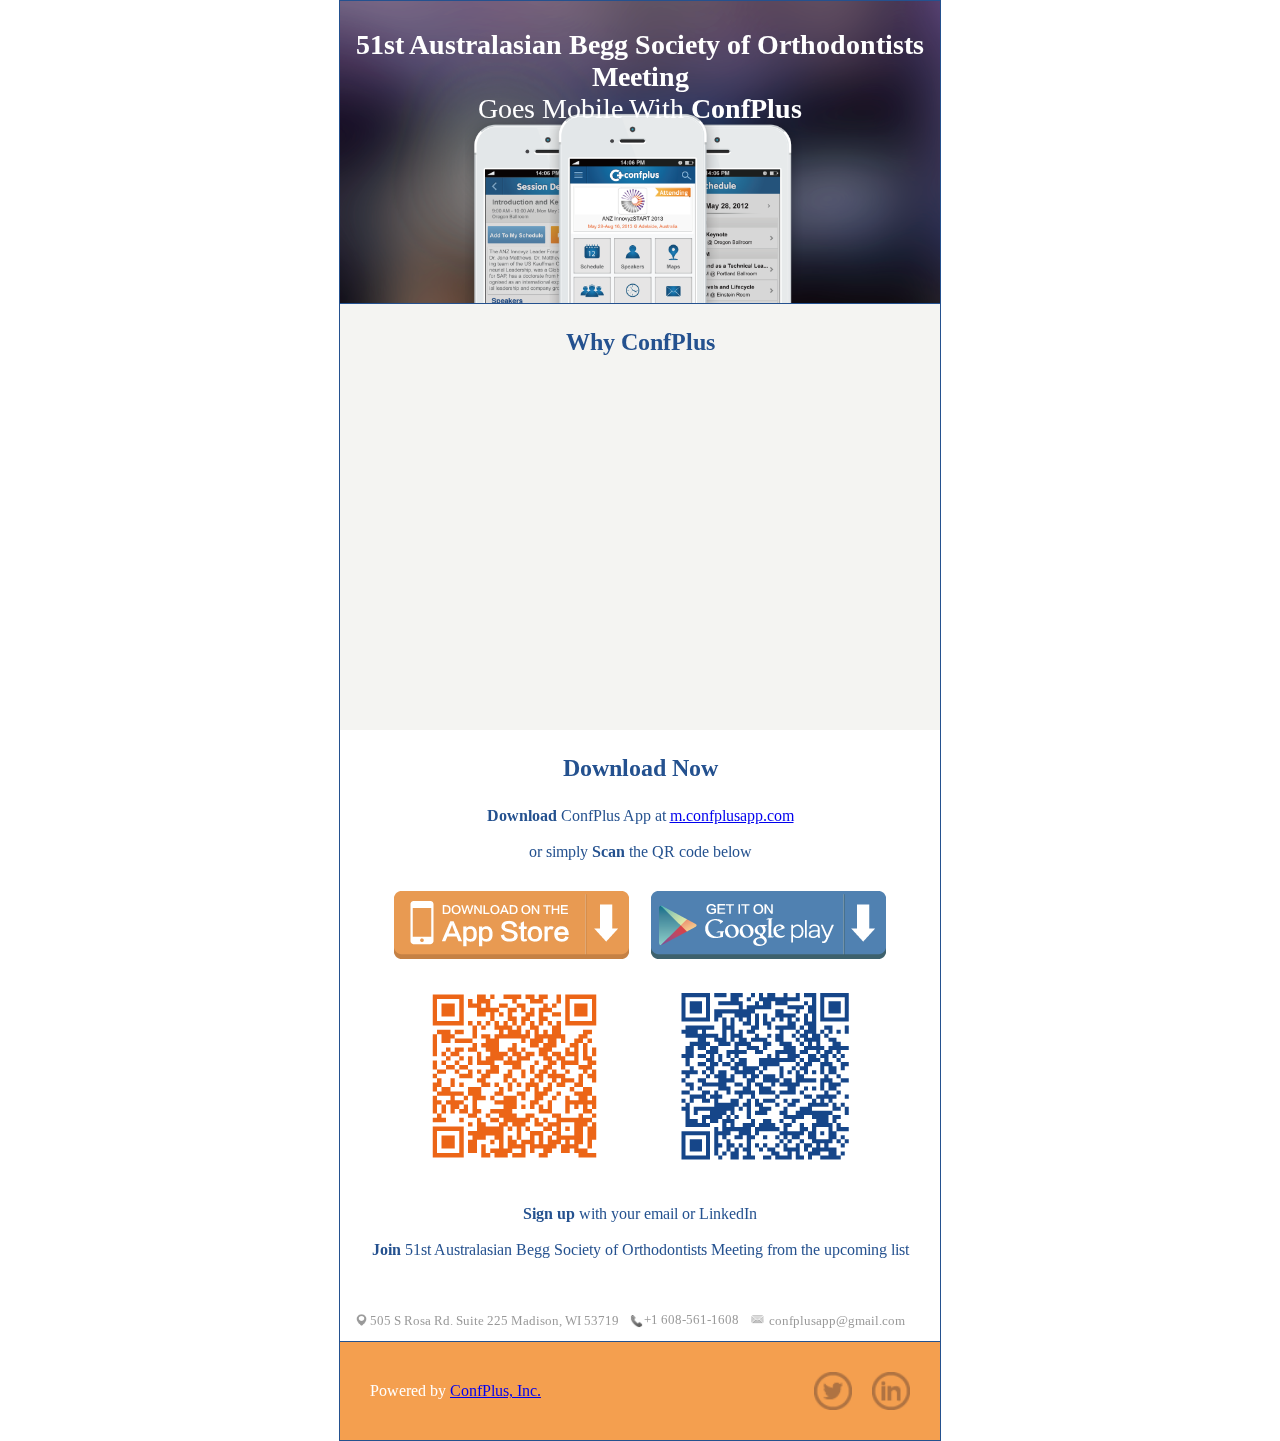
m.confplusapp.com (732, 815)
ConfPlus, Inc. (495, 1390)
